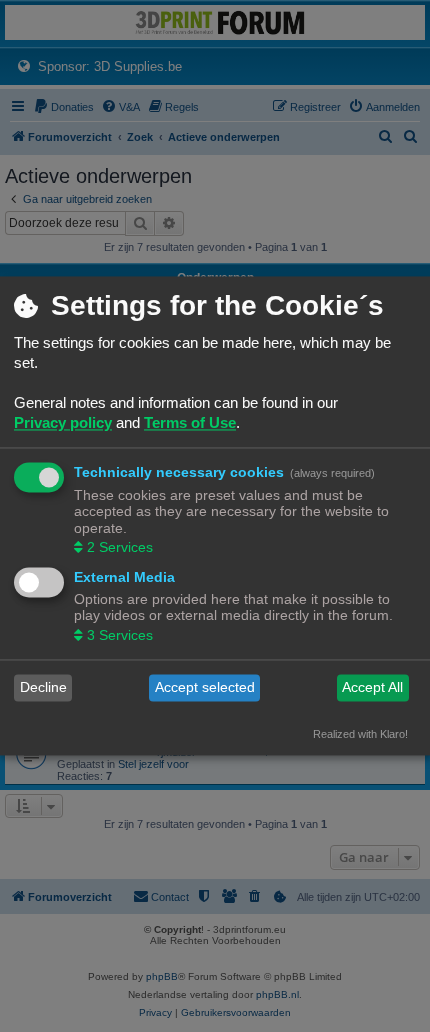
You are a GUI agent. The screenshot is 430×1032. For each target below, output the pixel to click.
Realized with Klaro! (360, 734)
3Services (120, 635)
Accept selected (205, 688)
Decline (43, 688)
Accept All (372, 688)
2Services (120, 547)
